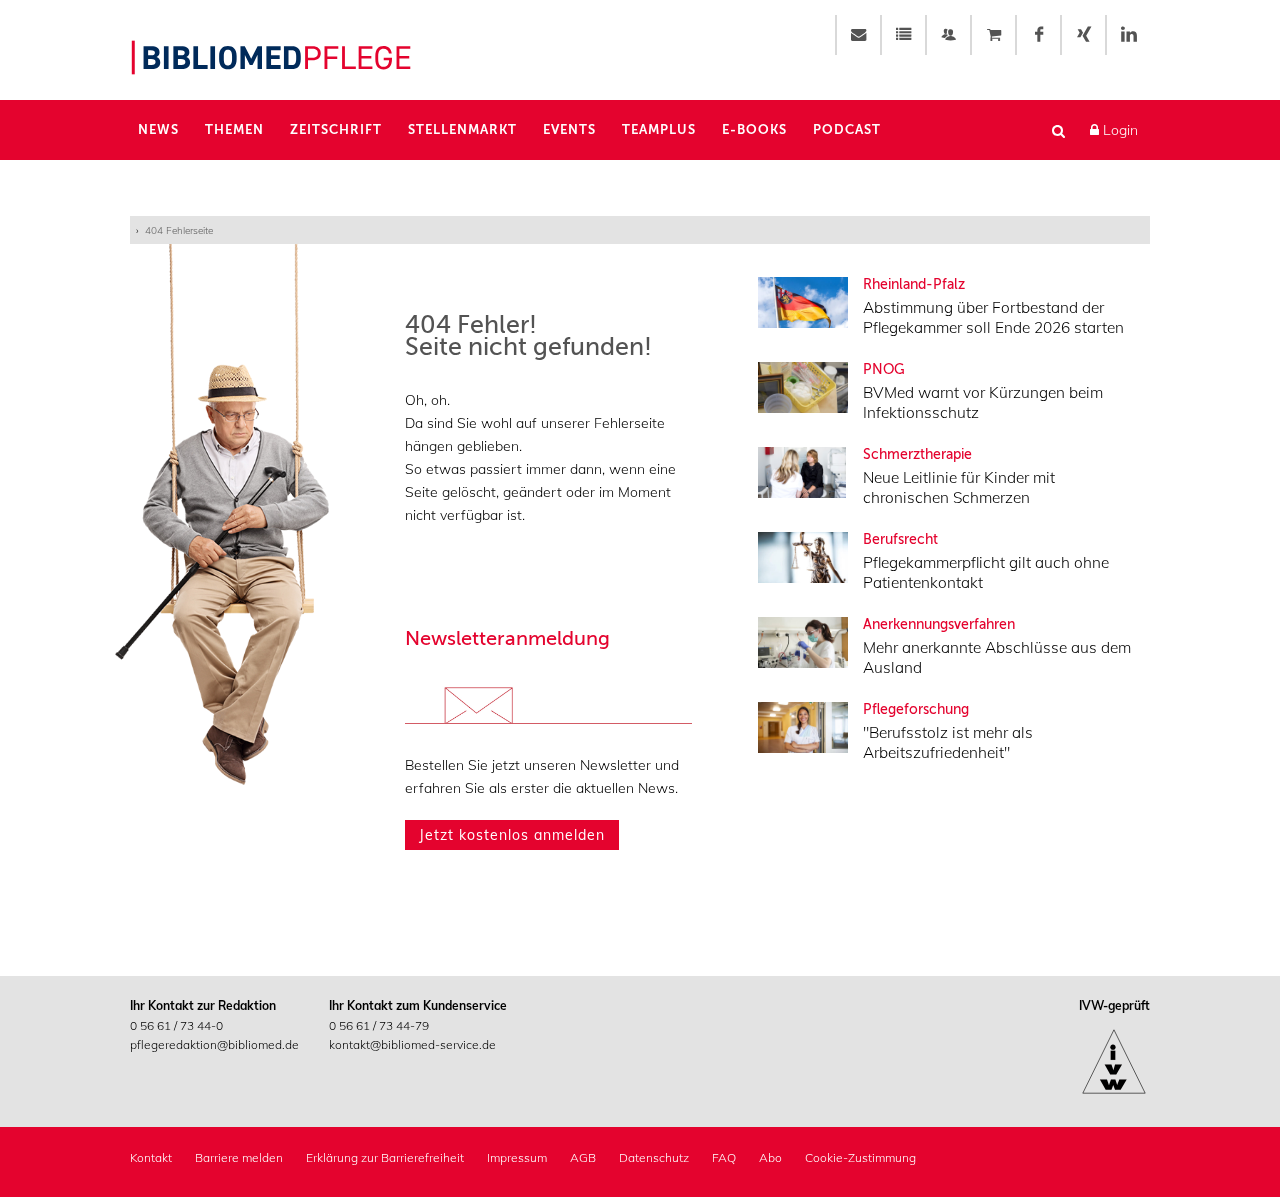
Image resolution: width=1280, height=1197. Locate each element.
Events (569, 129)
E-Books (754, 129)
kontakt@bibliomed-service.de (412, 1044)
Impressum (517, 1157)
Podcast (847, 129)
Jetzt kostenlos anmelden (512, 835)
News (158, 129)
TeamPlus (659, 129)
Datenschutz (654, 1157)
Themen (234, 129)
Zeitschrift (336, 129)
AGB (583, 1157)
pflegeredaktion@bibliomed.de (214, 1044)
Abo (770, 1157)
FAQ (724, 1157)
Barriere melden (239, 1157)
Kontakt (151, 1157)
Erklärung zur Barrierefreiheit (385, 1157)
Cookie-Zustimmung (860, 1157)
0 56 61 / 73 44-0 (176, 1025)
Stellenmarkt (462, 129)
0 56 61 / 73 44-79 (379, 1025)
